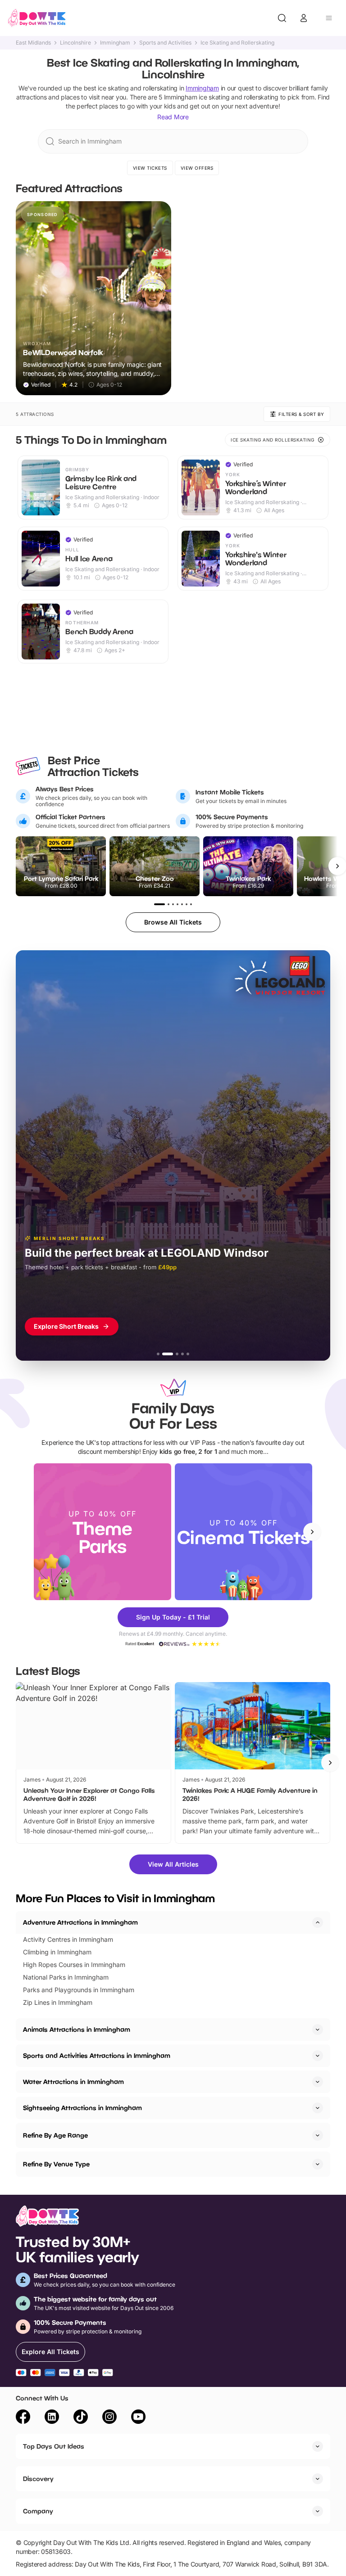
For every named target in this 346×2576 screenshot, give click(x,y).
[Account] (304, 18)
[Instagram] (109, 2418)
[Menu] (329, 18)
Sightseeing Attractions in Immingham (82, 2108)
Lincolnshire (75, 43)
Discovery (38, 2479)
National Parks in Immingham (66, 1977)
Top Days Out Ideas (54, 2446)
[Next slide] (312, 1532)
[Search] (282, 18)
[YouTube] (138, 2418)
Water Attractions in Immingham (73, 2082)
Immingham (115, 43)
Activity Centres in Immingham (68, 1939)
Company (38, 2511)
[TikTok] (81, 2418)
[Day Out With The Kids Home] (37, 18)
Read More (173, 117)
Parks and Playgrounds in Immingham (79, 1990)
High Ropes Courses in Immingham (74, 1965)
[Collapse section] (318, 1922)
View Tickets (150, 168)
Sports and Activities (165, 43)
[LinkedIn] (52, 2418)
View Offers (197, 168)
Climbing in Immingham (57, 1952)
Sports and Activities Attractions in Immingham (97, 2055)
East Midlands (33, 43)
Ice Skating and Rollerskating (237, 43)
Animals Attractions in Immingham (77, 2029)
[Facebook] (23, 2418)
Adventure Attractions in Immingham (80, 1922)
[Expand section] (318, 2030)
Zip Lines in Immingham (58, 2002)
